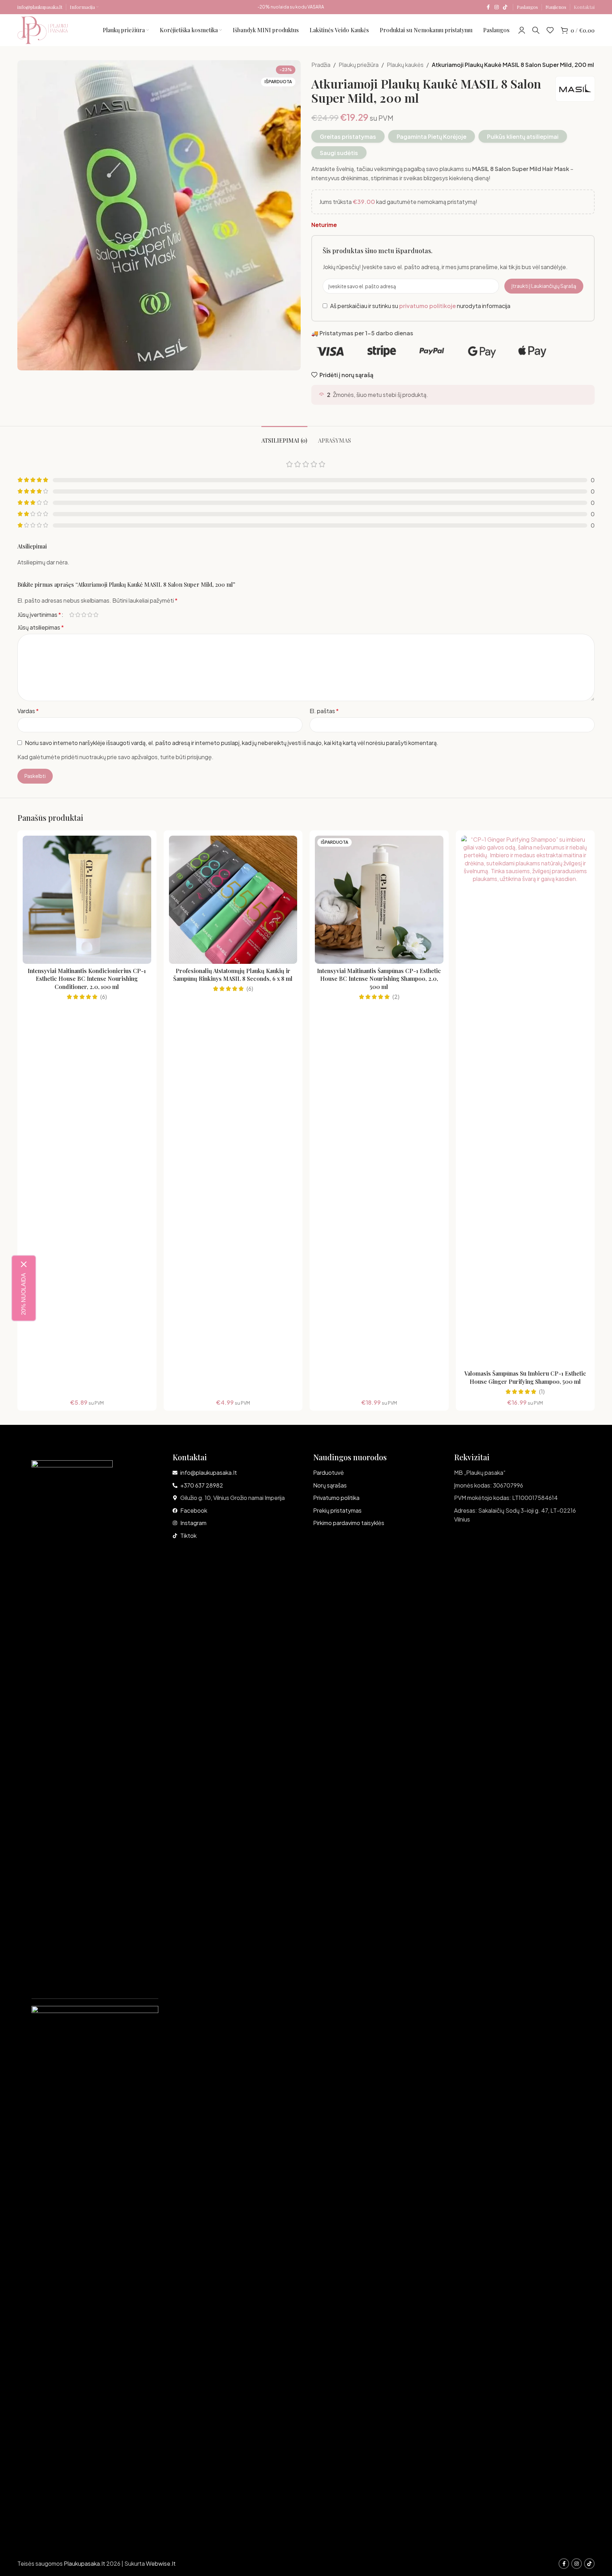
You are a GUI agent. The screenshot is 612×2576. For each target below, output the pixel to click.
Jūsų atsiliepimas (41, 627)
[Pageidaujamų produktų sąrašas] (550, 30)
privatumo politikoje (427, 306)
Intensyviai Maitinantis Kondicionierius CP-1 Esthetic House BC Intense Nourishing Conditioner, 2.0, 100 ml (87, 979)
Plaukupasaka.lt (84, 2563)
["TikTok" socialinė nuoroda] (505, 7)
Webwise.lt (161, 2563)
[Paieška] (536, 30)
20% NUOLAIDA (24, 1294)
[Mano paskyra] (522, 30)
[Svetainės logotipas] (43, 29)
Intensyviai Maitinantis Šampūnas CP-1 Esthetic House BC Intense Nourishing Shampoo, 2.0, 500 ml (379, 979)
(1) (542, 1392)
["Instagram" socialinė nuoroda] (497, 7)
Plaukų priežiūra (359, 65)
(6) (104, 997)
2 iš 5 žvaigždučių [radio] (78, 615)
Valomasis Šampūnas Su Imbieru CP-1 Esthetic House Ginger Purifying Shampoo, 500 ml (525, 1377)
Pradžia (321, 65)
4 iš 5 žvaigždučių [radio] (90, 615)
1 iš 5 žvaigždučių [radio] (72, 615)
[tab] (284, 437)
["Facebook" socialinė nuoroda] (488, 7)
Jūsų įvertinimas (39, 615)
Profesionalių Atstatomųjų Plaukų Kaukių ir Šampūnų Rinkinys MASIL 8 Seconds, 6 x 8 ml (233, 975)
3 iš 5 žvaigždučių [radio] (84, 615)
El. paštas (324, 711)
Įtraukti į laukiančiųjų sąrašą (544, 286)
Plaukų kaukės (405, 65)
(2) (396, 997)
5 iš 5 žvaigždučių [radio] (96, 615)
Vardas (28, 711)
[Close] (24, 1264)
